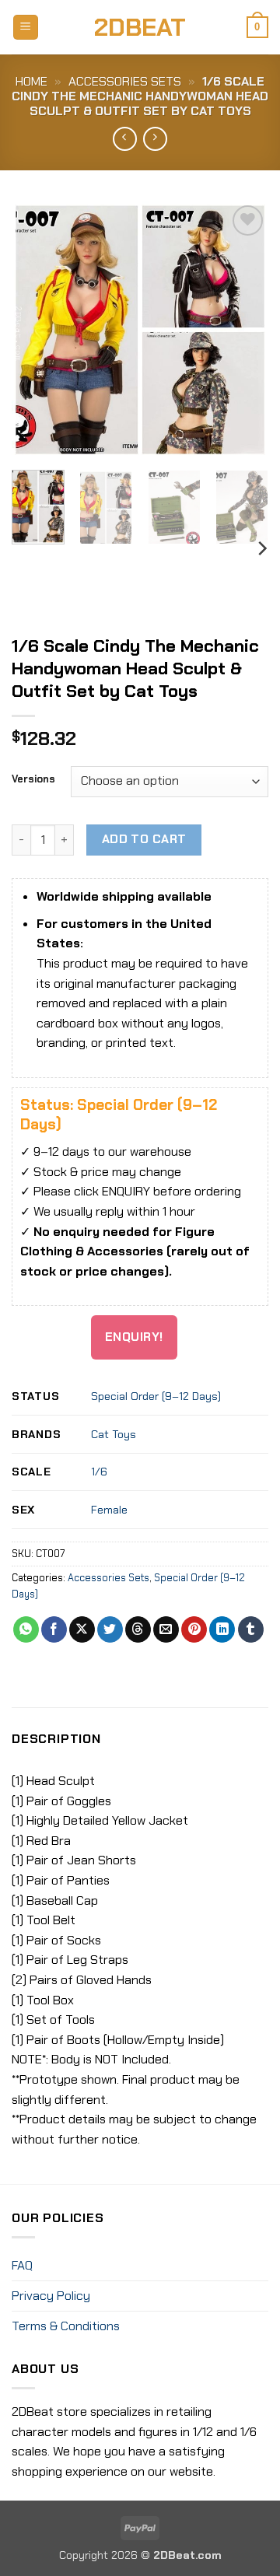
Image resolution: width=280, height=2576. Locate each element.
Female (109, 1510)
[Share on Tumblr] (251, 1629)
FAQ (22, 2265)
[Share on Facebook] (54, 1629)
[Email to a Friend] (166, 1629)
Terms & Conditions (66, 2326)
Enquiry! (134, 1337)
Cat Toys (114, 1434)
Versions (33, 779)
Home (31, 81)
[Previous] (37, 330)
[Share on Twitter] (110, 1629)
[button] (26, 28)
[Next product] (125, 139)
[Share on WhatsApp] (26, 1629)
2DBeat (140, 27)
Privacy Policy (51, 2296)
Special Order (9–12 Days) (156, 1396)
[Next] (243, 330)
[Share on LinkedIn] (222, 1629)
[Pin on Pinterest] (194, 1629)
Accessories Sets (125, 81)
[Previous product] (155, 139)
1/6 (99, 1472)
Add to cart (144, 839)
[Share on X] (82, 1629)
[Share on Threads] (138, 1629)
